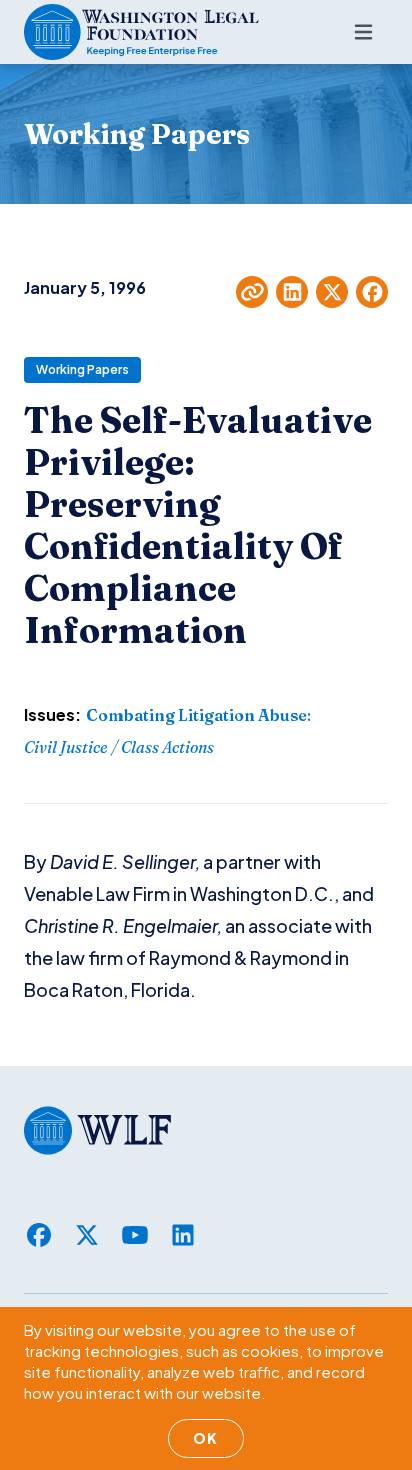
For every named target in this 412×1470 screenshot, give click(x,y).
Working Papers (82, 369)
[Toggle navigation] (363, 32)
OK (206, 1438)
